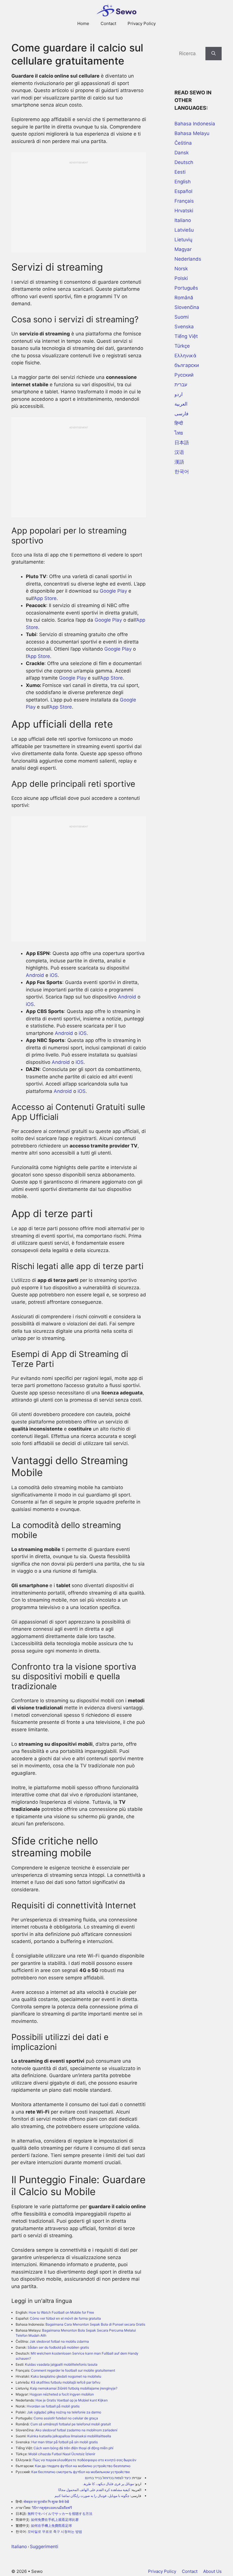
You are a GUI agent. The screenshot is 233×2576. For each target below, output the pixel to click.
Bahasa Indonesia (195, 124)
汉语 (179, 452)
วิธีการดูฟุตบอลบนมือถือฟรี (52, 2508)
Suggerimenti (44, 2546)
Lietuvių (183, 240)
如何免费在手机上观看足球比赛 (55, 2520)
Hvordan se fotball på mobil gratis (53, 2406)
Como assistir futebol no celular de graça (66, 2418)
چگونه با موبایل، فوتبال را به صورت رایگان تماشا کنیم (92, 2496)
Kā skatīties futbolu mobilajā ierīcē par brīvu (66, 2382)
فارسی (181, 414)
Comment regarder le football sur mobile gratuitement (73, 2370)
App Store (45, 598)
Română (184, 298)
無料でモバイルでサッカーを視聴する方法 (60, 2514)
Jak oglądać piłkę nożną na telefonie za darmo (64, 2412)
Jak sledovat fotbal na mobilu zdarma (59, 2341)
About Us (212, 2571)
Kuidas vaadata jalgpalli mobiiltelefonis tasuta (61, 2364)
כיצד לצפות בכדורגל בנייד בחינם (108, 2478)
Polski (181, 278)
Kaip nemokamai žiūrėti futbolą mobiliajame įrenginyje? (74, 2388)
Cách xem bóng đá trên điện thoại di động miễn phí (73, 2448)
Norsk (181, 269)
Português (186, 288)
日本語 (182, 443)
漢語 (179, 462)
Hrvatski (184, 211)
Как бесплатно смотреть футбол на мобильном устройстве (81, 2472)
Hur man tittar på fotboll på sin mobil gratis (65, 2442)
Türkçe (182, 346)
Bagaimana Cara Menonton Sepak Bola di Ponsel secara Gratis (95, 2324)
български (187, 365)
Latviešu (184, 230)
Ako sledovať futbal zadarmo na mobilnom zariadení (76, 2430)
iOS (54, 975)
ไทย (179, 433)
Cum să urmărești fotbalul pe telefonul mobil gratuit (71, 2424)
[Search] (214, 54)
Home (83, 23)
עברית (181, 385)
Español (183, 191)
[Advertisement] (79, 204)
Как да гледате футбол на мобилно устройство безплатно (83, 2466)
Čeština (183, 143)
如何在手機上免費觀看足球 (51, 2526)
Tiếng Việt (186, 336)
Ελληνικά (185, 356)
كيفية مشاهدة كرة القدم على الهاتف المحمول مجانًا (94, 2490)
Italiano (19, 2546)
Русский (184, 375)
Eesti (180, 172)
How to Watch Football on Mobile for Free (61, 2312)
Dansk (182, 153)
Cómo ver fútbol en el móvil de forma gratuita (65, 2318)
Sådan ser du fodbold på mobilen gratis (58, 2347)
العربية (181, 404)
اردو (179, 394)
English (183, 182)
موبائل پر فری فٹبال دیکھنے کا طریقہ (108, 2484)
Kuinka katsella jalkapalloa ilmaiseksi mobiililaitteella (69, 2436)
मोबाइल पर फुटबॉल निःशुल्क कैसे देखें (46, 2502)
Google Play (113, 591)
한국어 (182, 472)
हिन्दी (179, 423)
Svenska (184, 327)
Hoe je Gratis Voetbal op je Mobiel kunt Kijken (72, 2400)
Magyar (183, 249)
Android (35, 975)
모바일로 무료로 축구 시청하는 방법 (55, 2532)
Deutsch (184, 162)
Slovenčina (187, 307)
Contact (108, 23)
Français (184, 201)
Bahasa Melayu (192, 133)
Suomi (182, 317)
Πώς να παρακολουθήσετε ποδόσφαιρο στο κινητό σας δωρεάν (85, 2460)
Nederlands (188, 259)
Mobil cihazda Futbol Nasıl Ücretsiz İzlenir (62, 2454)
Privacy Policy (142, 23)
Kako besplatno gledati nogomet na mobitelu (66, 2376)
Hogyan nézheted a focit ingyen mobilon (62, 2394)
